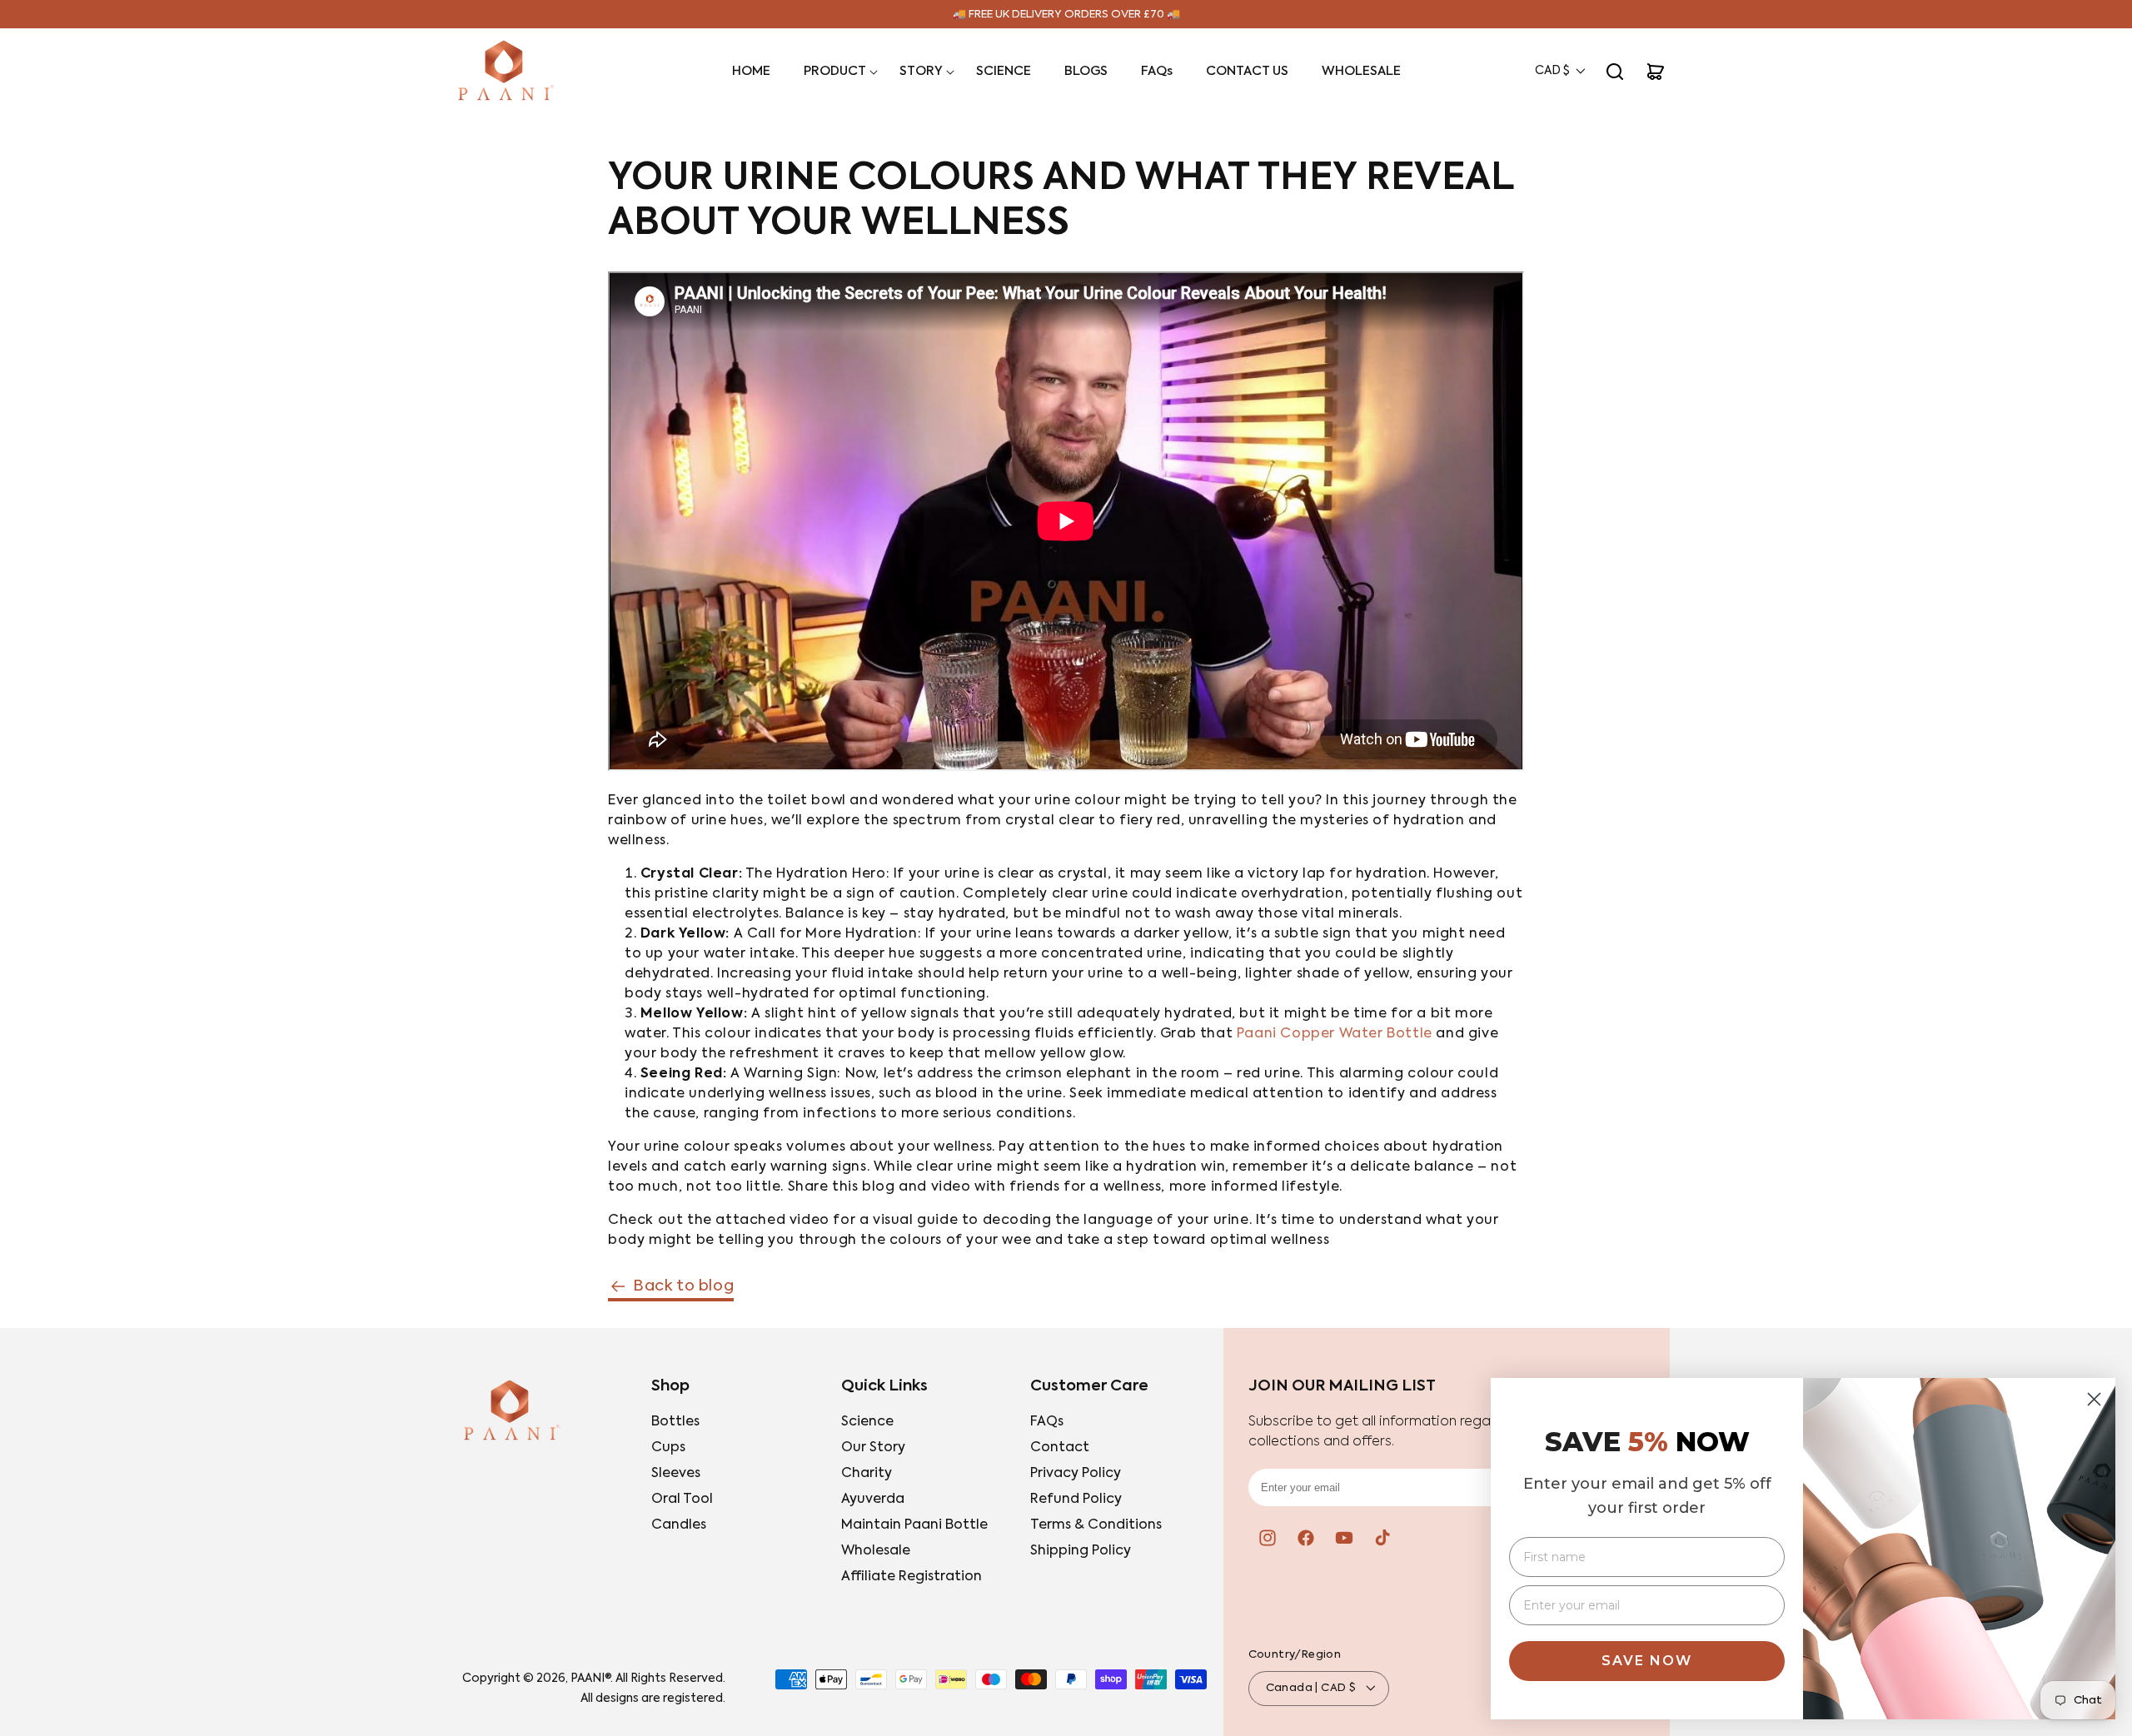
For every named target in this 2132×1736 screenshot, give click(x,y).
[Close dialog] (2094, 1399)
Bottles (675, 1422)
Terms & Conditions (1096, 1525)
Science (867, 1422)
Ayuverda (873, 1500)
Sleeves (676, 1474)
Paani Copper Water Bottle (1335, 1034)
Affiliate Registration (912, 1577)
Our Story (873, 1448)
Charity (867, 1474)
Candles (679, 1525)
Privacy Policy (1076, 1474)
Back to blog (683, 1286)
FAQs (1047, 1422)
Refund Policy (1076, 1500)
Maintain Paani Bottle (914, 1525)
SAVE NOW (1647, 1661)
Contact (1060, 1448)
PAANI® (590, 1679)
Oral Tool (682, 1500)
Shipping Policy (1081, 1551)
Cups (668, 1448)
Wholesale (876, 1551)
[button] (835, 72)
